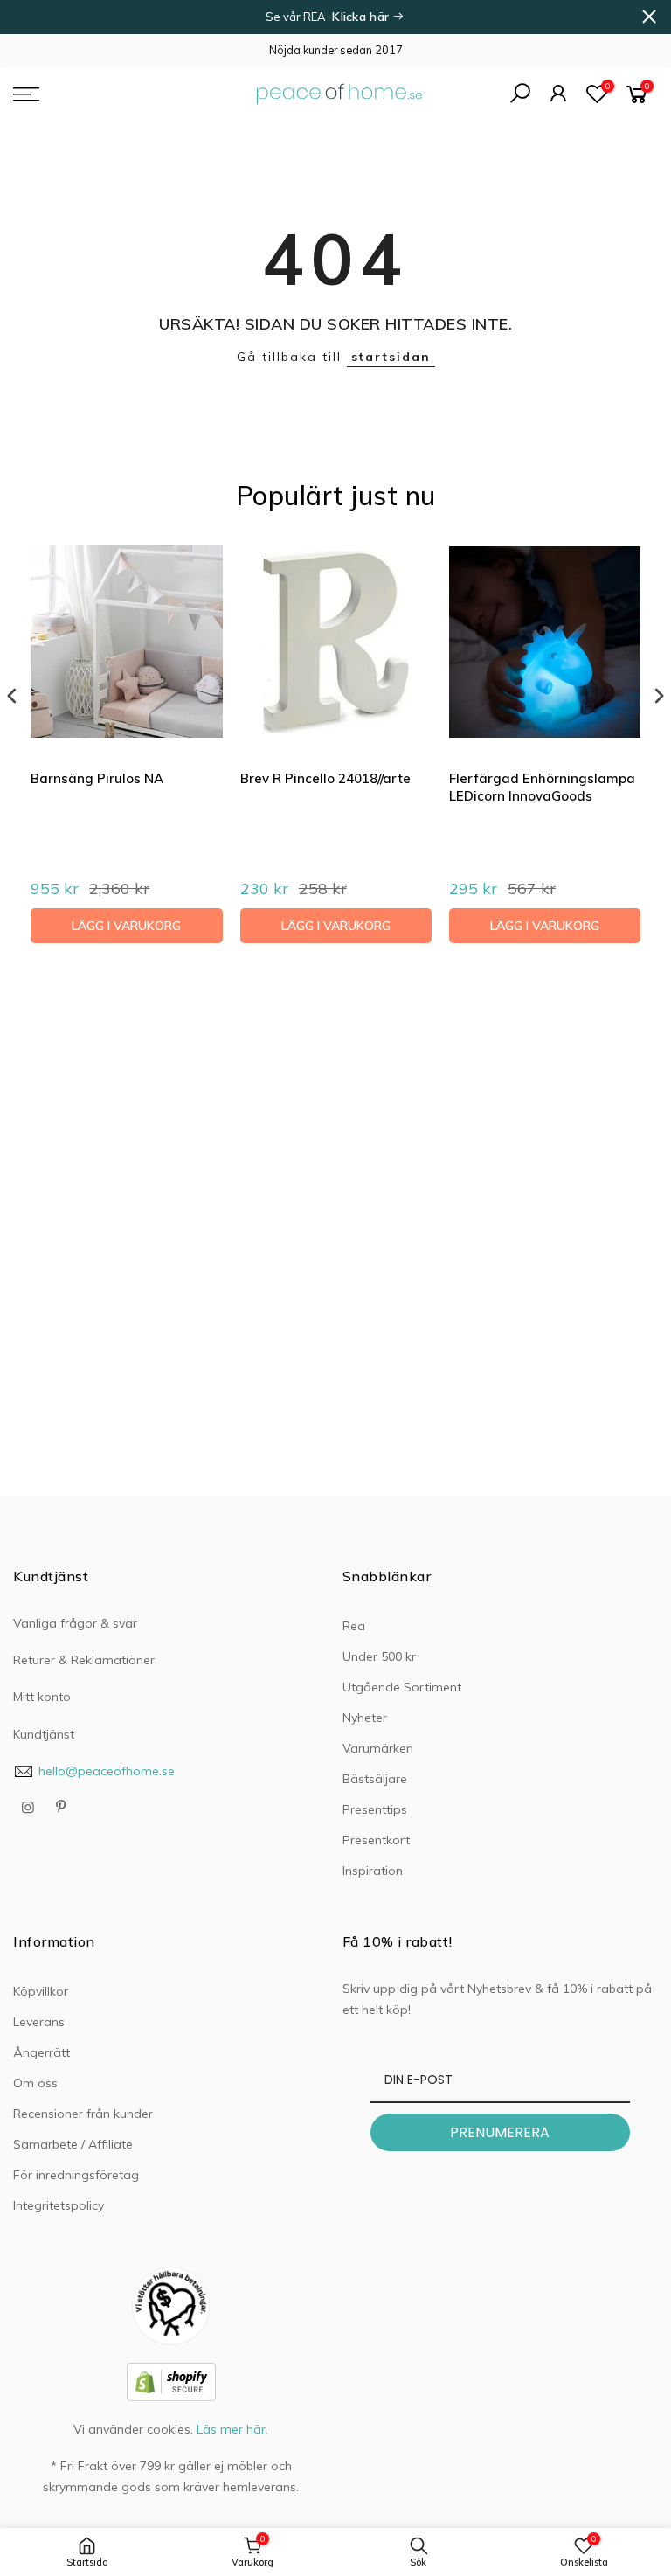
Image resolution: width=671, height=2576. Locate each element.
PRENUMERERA (500, 2132)
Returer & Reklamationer (84, 1660)
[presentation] (12, 696)
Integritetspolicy (59, 2205)
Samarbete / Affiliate (73, 2144)
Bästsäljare (375, 1779)
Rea (354, 1626)
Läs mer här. (232, 2429)
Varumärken (378, 1748)
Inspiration (373, 1871)
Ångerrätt (42, 2052)
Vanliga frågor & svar (75, 1623)
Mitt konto (42, 1697)
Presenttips (375, 1809)
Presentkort (376, 1840)
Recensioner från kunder (83, 2114)
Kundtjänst (44, 1734)
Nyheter (365, 1718)
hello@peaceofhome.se (107, 1771)
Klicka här (362, 17)
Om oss (35, 2083)
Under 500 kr (379, 1656)
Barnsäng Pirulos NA (97, 778)
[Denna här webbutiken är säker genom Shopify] (171, 2380)
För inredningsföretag (76, 2175)
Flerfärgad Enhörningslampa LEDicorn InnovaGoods (542, 787)
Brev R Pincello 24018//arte (325, 778)
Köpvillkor (41, 1991)
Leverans (39, 2022)
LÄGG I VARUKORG (126, 926)
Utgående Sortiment (402, 1687)
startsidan (391, 357)
